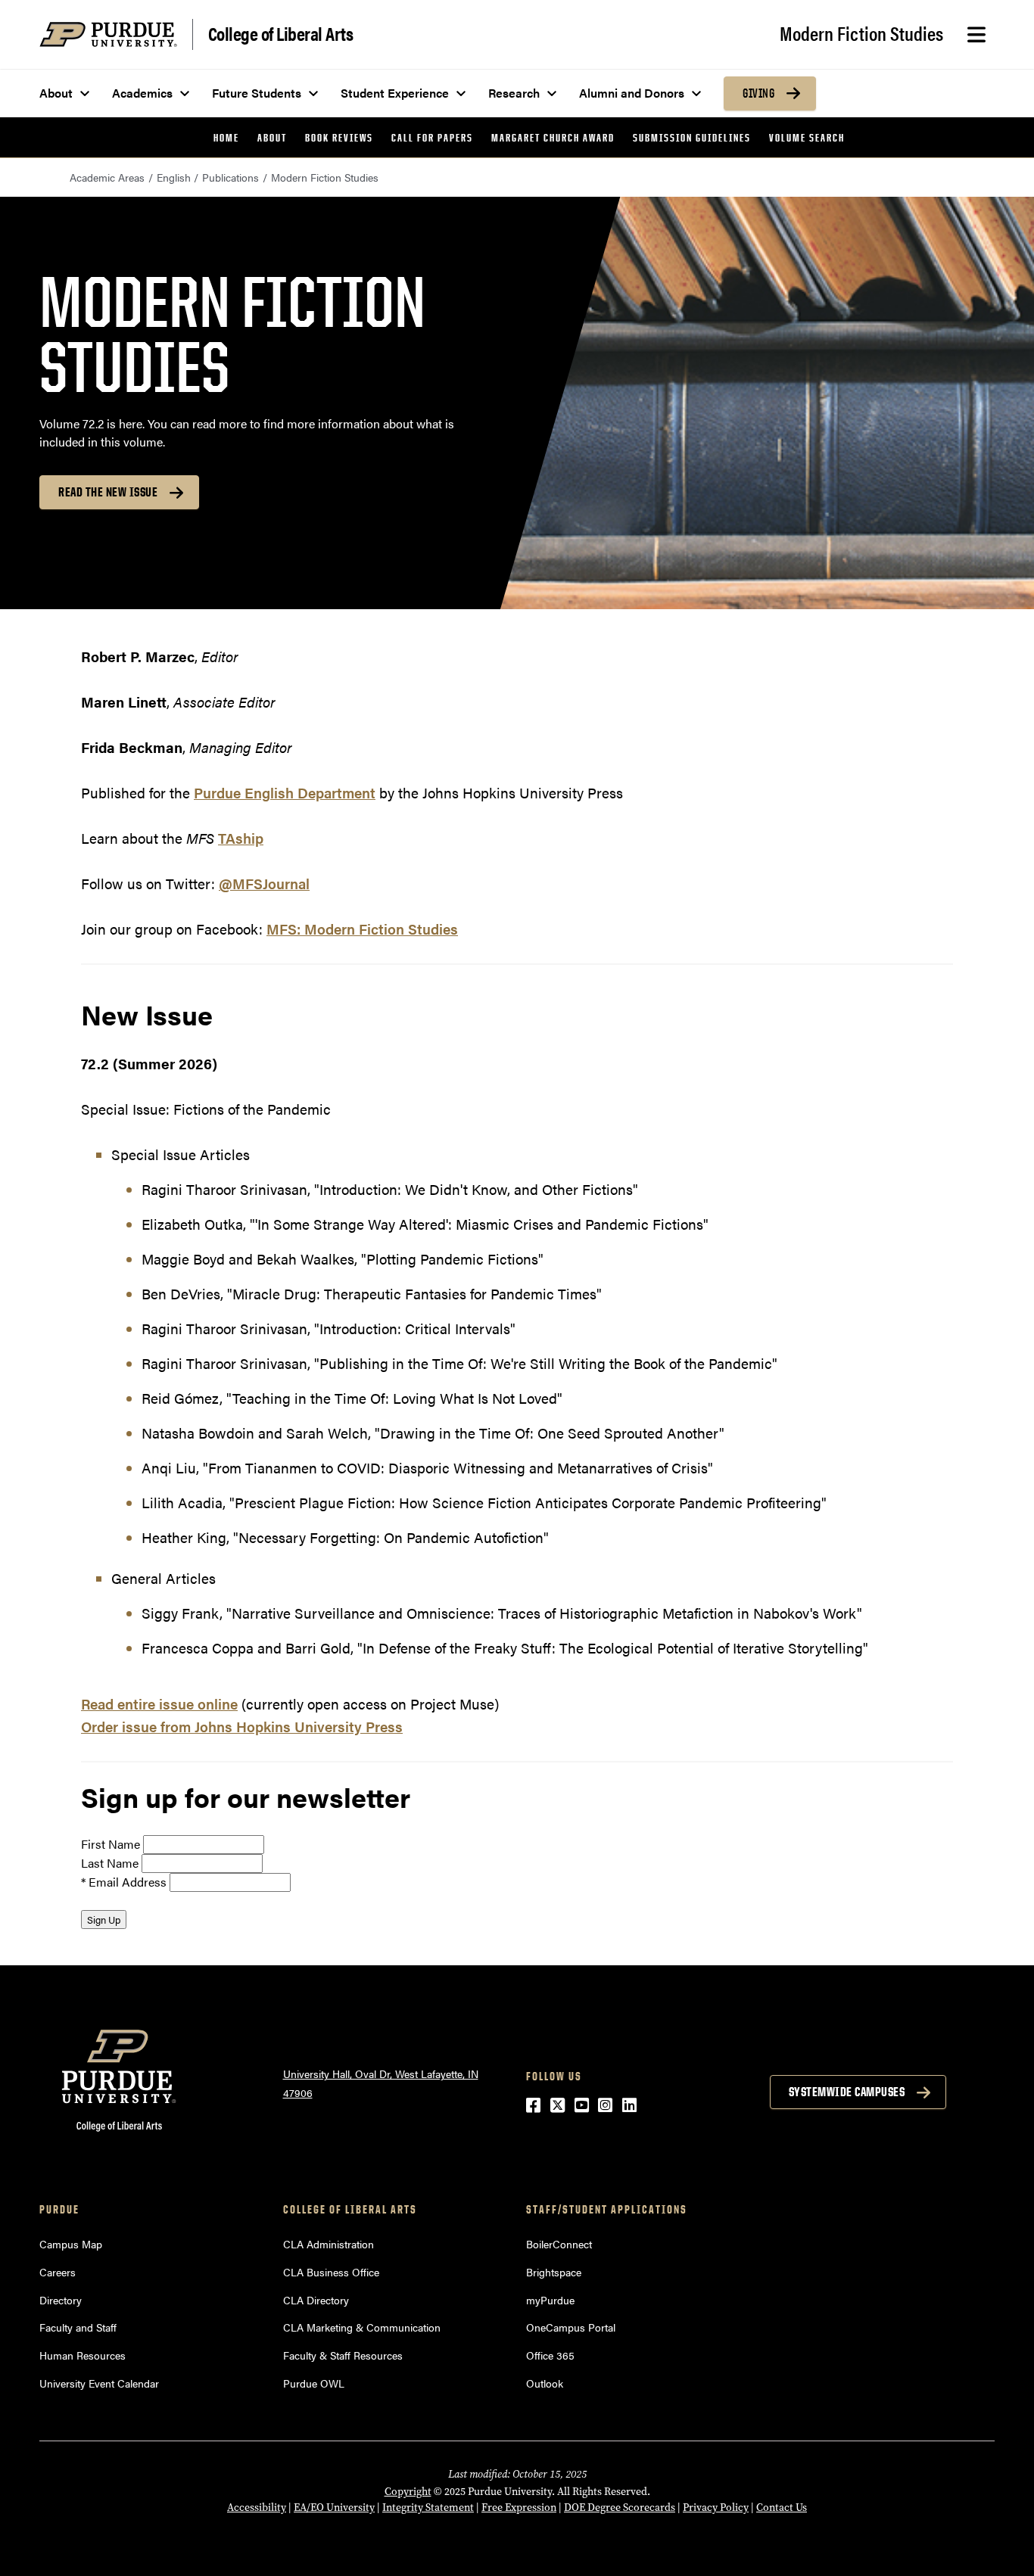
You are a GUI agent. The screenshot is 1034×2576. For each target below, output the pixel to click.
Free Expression (519, 2508)
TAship (241, 838)
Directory (61, 2300)
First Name (111, 1844)
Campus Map (71, 2244)
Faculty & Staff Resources (343, 2355)
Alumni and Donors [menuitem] (632, 93)
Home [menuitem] (226, 137)
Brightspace (554, 2272)
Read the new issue (108, 492)
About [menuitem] (56, 93)
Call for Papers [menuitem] (432, 137)
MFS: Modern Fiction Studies (362, 929)
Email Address (128, 1882)
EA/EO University (334, 2508)
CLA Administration (329, 2244)
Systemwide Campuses (847, 2092)
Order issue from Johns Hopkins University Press (242, 1727)
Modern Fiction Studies (861, 33)
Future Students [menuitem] (257, 93)
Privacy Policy (716, 2508)
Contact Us (782, 2508)
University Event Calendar (99, 2383)
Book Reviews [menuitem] (339, 137)
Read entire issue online (159, 1704)
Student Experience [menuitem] (395, 93)
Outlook (545, 2383)
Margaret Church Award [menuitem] (553, 137)
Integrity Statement (428, 2508)
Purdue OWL (314, 2383)
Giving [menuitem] (758, 93)
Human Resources (83, 2355)
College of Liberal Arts (281, 33)
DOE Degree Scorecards (620, 2508)
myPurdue (550, 2300)
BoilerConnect (559, 2244)
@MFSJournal (264, 884)
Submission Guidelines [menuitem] (692, 137)
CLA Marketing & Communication (362, 2327)
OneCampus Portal (571, 2327)
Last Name (110, 1863)
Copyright (408, 2492)
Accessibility (257, 2508)
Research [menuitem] (514, 93)
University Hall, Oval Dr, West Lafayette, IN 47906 (381, 2083)
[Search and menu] (976, 35)
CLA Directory (316, 2300)
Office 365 (550, 2355)
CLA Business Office (331, 2272)
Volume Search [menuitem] (807, 137)
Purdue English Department (285, 793)
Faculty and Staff (78, 2327)
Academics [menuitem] (142, 93)
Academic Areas (107, 177)
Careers (58, 2272)
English (174, 177)
